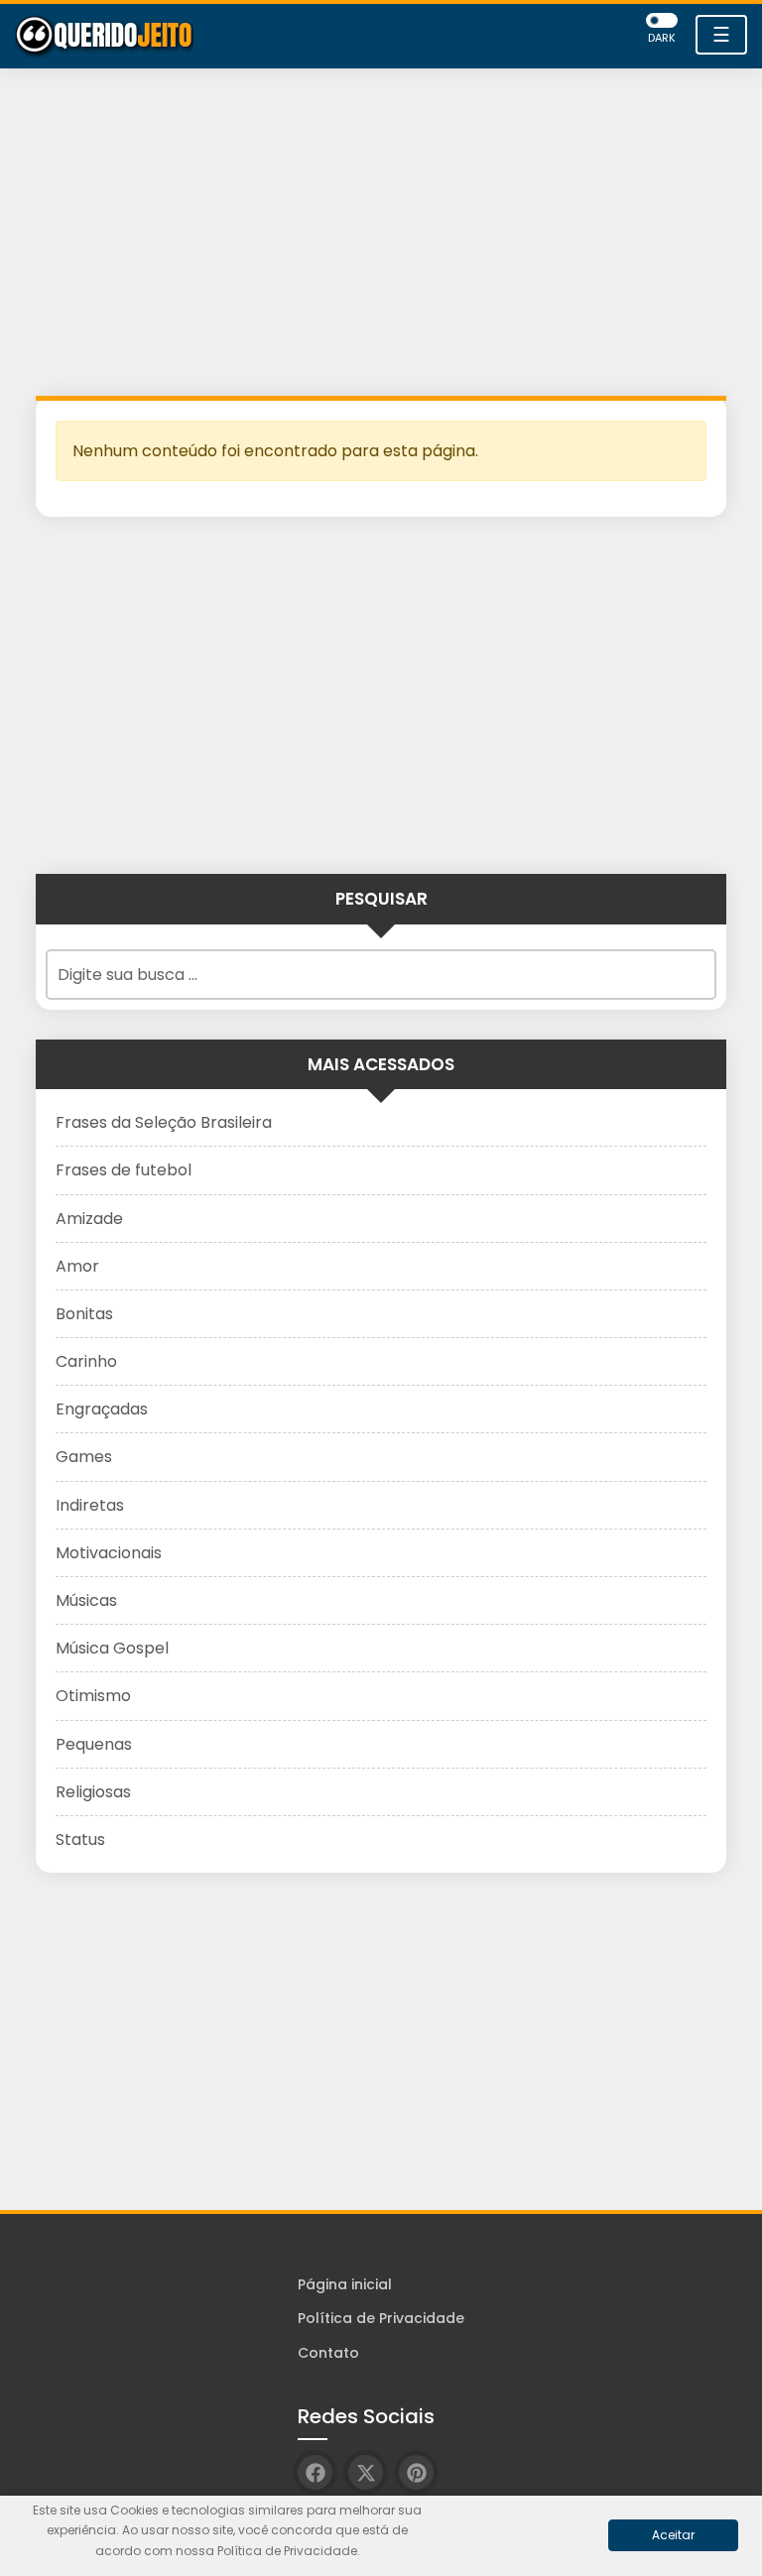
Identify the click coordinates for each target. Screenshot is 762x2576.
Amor (77, 1266)
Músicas (86, 1600)
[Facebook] (315, 2472)
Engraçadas (102, 1409)
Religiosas (93, 1792)
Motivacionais (109, 1553)
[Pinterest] (416, 2472)
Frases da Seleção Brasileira (164, 1122)
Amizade (89, 1219)
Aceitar (673, 2535)
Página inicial (345, 2284)
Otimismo (93, 1696)
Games (84, 1457)
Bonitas (84, 1314)
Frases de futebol (124, 1170)
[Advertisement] (381, 237)
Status (80, 1840)
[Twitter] (366, 2472)
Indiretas (90, 1505)
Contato (328, 2353)
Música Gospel (112, 1648)
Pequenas (94, 1744)
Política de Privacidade (381, 2318)
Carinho (86, 1361)
